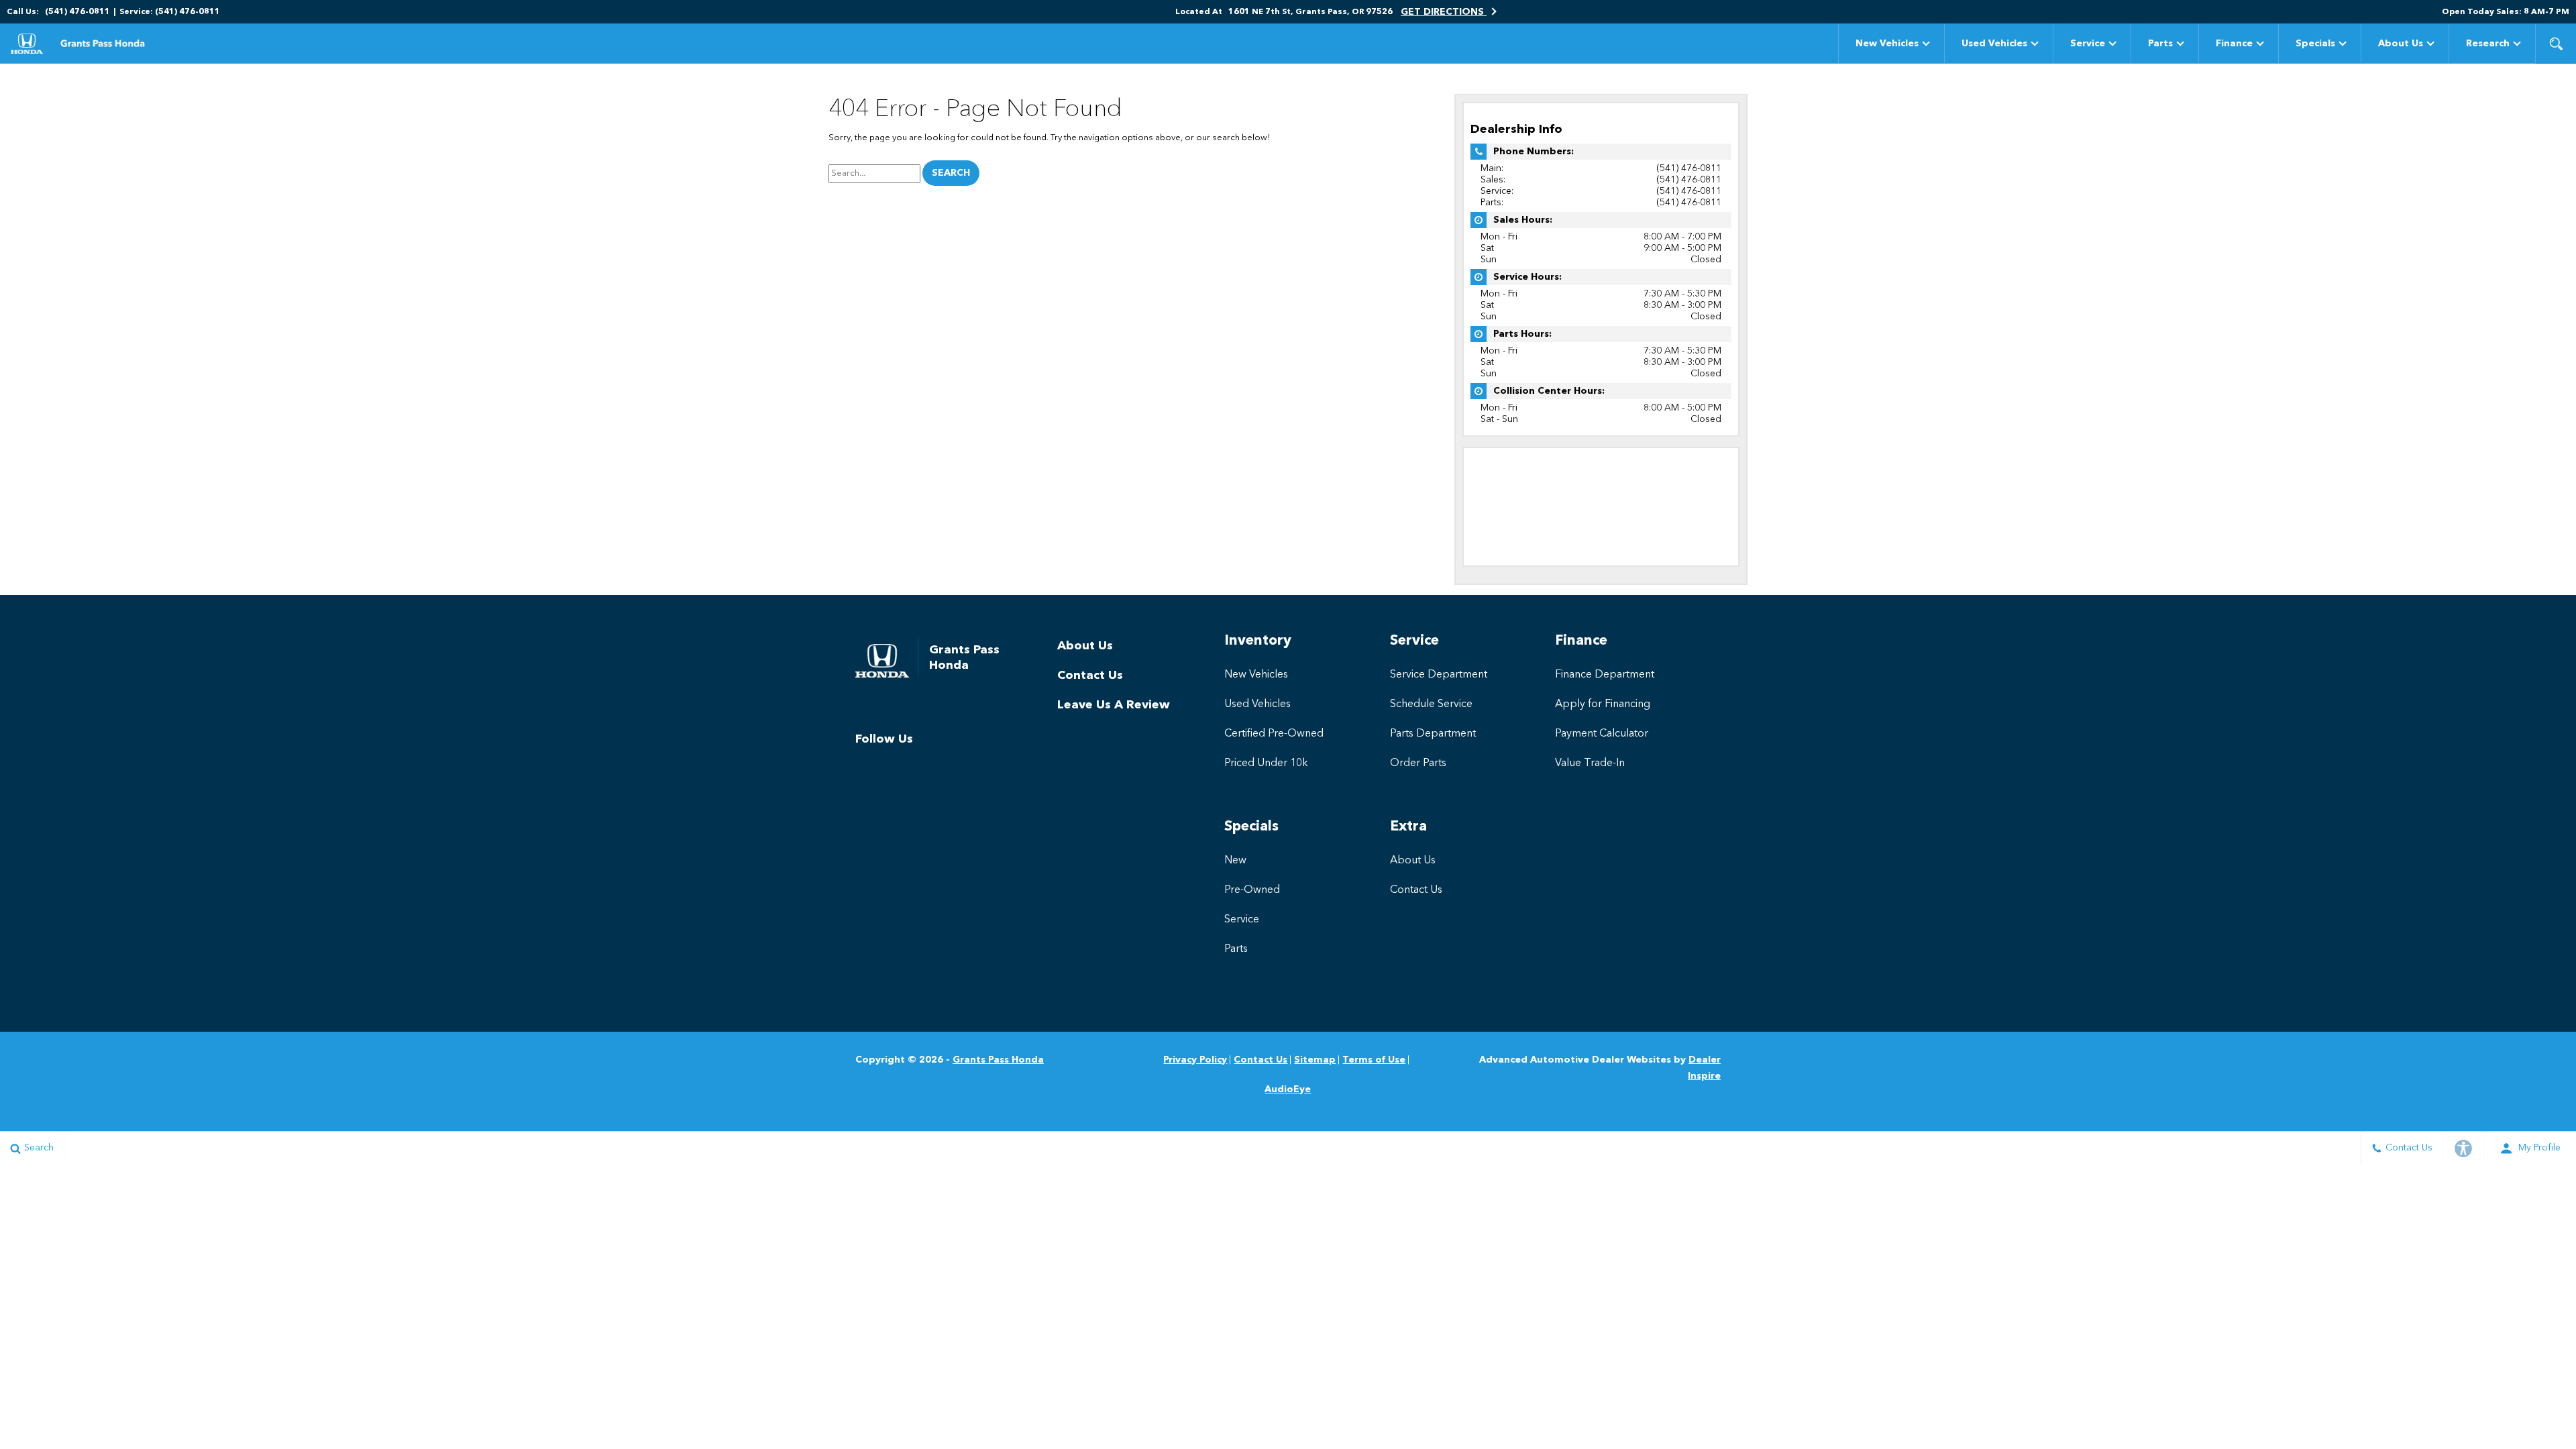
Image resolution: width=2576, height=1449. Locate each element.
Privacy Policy (1195, 1060)
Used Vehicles (1994, 44)
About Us (2401, 44)
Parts (2160, 44)
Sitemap (1315, 1060)
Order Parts (1418, 763)
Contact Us (1090, 676)
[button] (2556, 44)
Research (2488, 44)
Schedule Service (1431, 704)
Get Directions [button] (1444, 12)
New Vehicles (1887, 44)
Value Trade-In (1590, 763)
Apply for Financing (1603, 704)
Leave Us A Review (1114, 705)
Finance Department (1605, 675)
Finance (2234, 44)
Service (2088, 44)
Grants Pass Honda (998, 1060)
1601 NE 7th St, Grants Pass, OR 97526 (1310, 12)
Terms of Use (1374, 1060)
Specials (2315, 44)
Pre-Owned (1252, 890)
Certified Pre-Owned (1274, 734)
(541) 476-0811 (1689, 168)
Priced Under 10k (1266, 763)
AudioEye (1288, 1089)
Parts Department (1433, 734)
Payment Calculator (1602, 734)
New (1235, 861)
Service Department (1439, 675)
